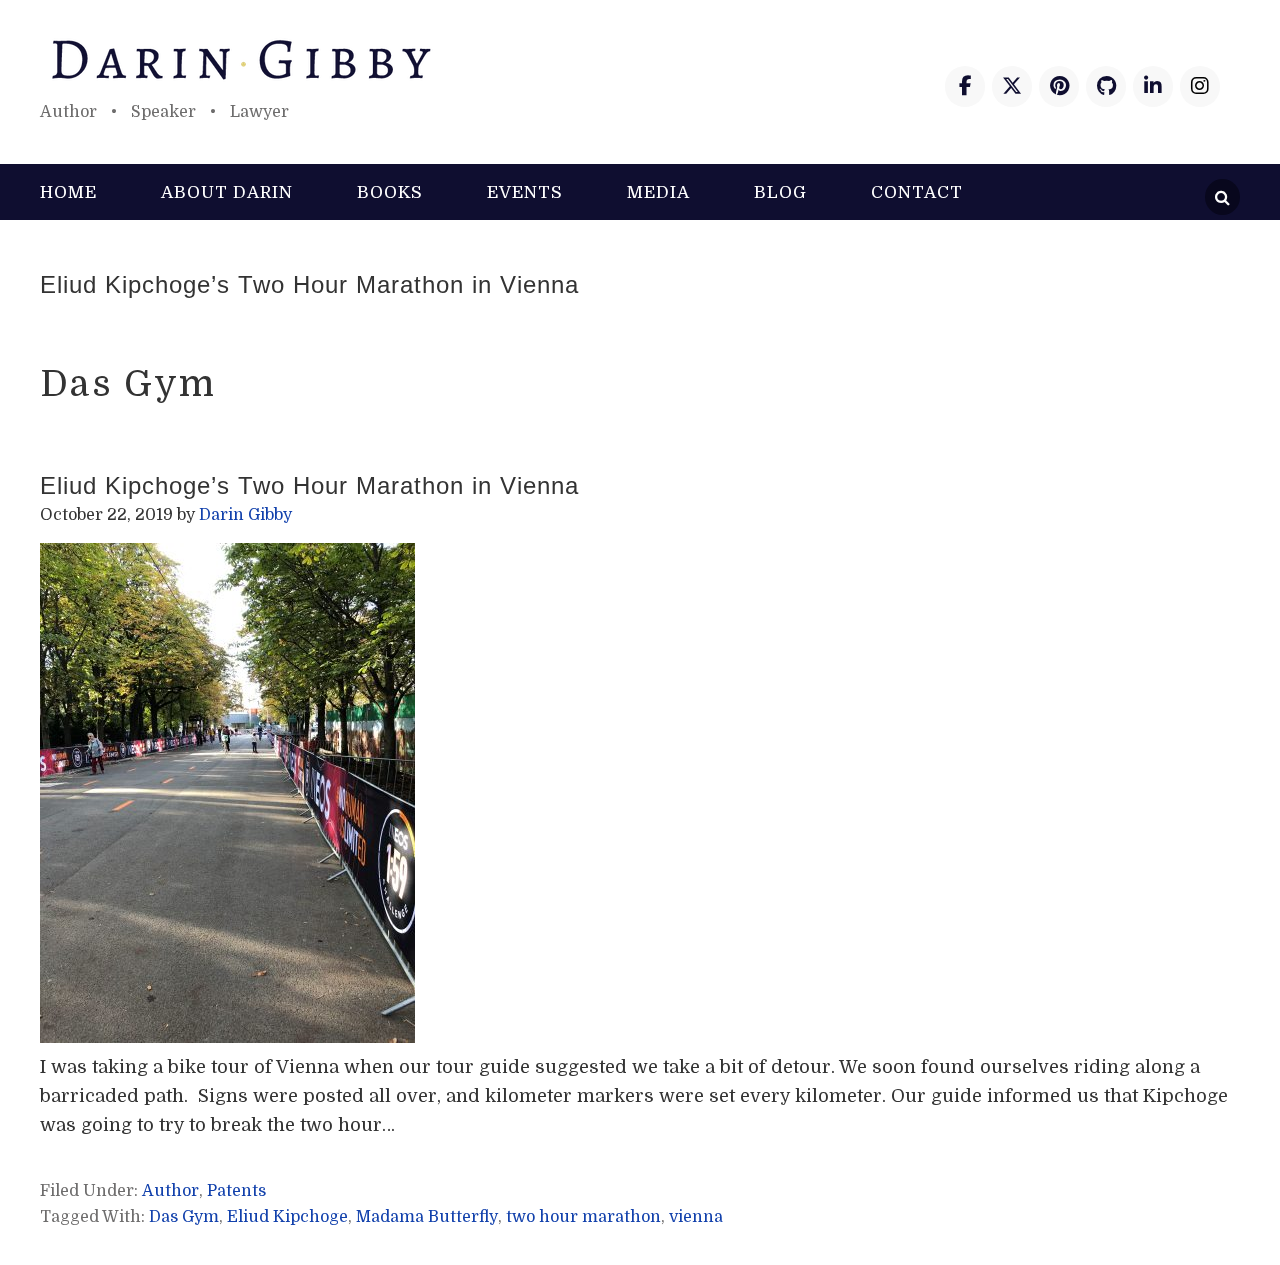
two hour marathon (583, 1217)
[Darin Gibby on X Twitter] (1012, 86)
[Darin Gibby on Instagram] (1200, 86)
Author (170, 1191)
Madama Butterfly (427, 1217)
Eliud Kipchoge (287, 1217)
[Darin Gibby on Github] (1106, 86)
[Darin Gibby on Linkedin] (1153, 86)
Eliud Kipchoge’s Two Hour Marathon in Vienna (309, 284)
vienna (696, 1217)
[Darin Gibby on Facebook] (965, 86)
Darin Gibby (640, 60)
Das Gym (184, 1217)
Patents (236, 1191)
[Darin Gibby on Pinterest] (1059, 86)
